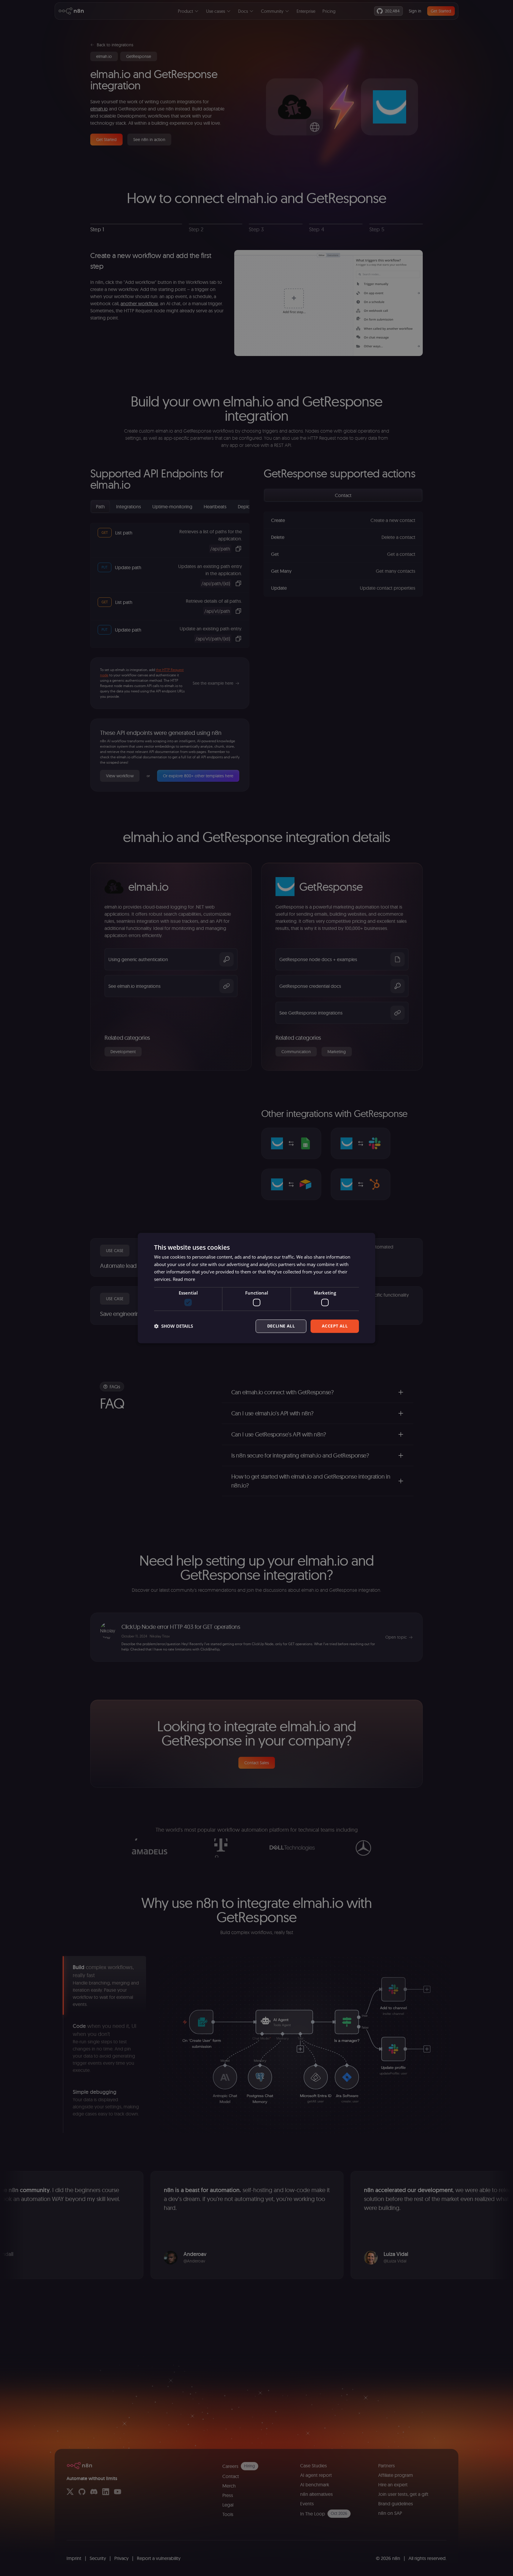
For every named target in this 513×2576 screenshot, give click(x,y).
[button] (174, 1326)
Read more (184, 1279)
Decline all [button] (281, 1326)
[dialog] (256, 1288)
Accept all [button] (335, 1326)
